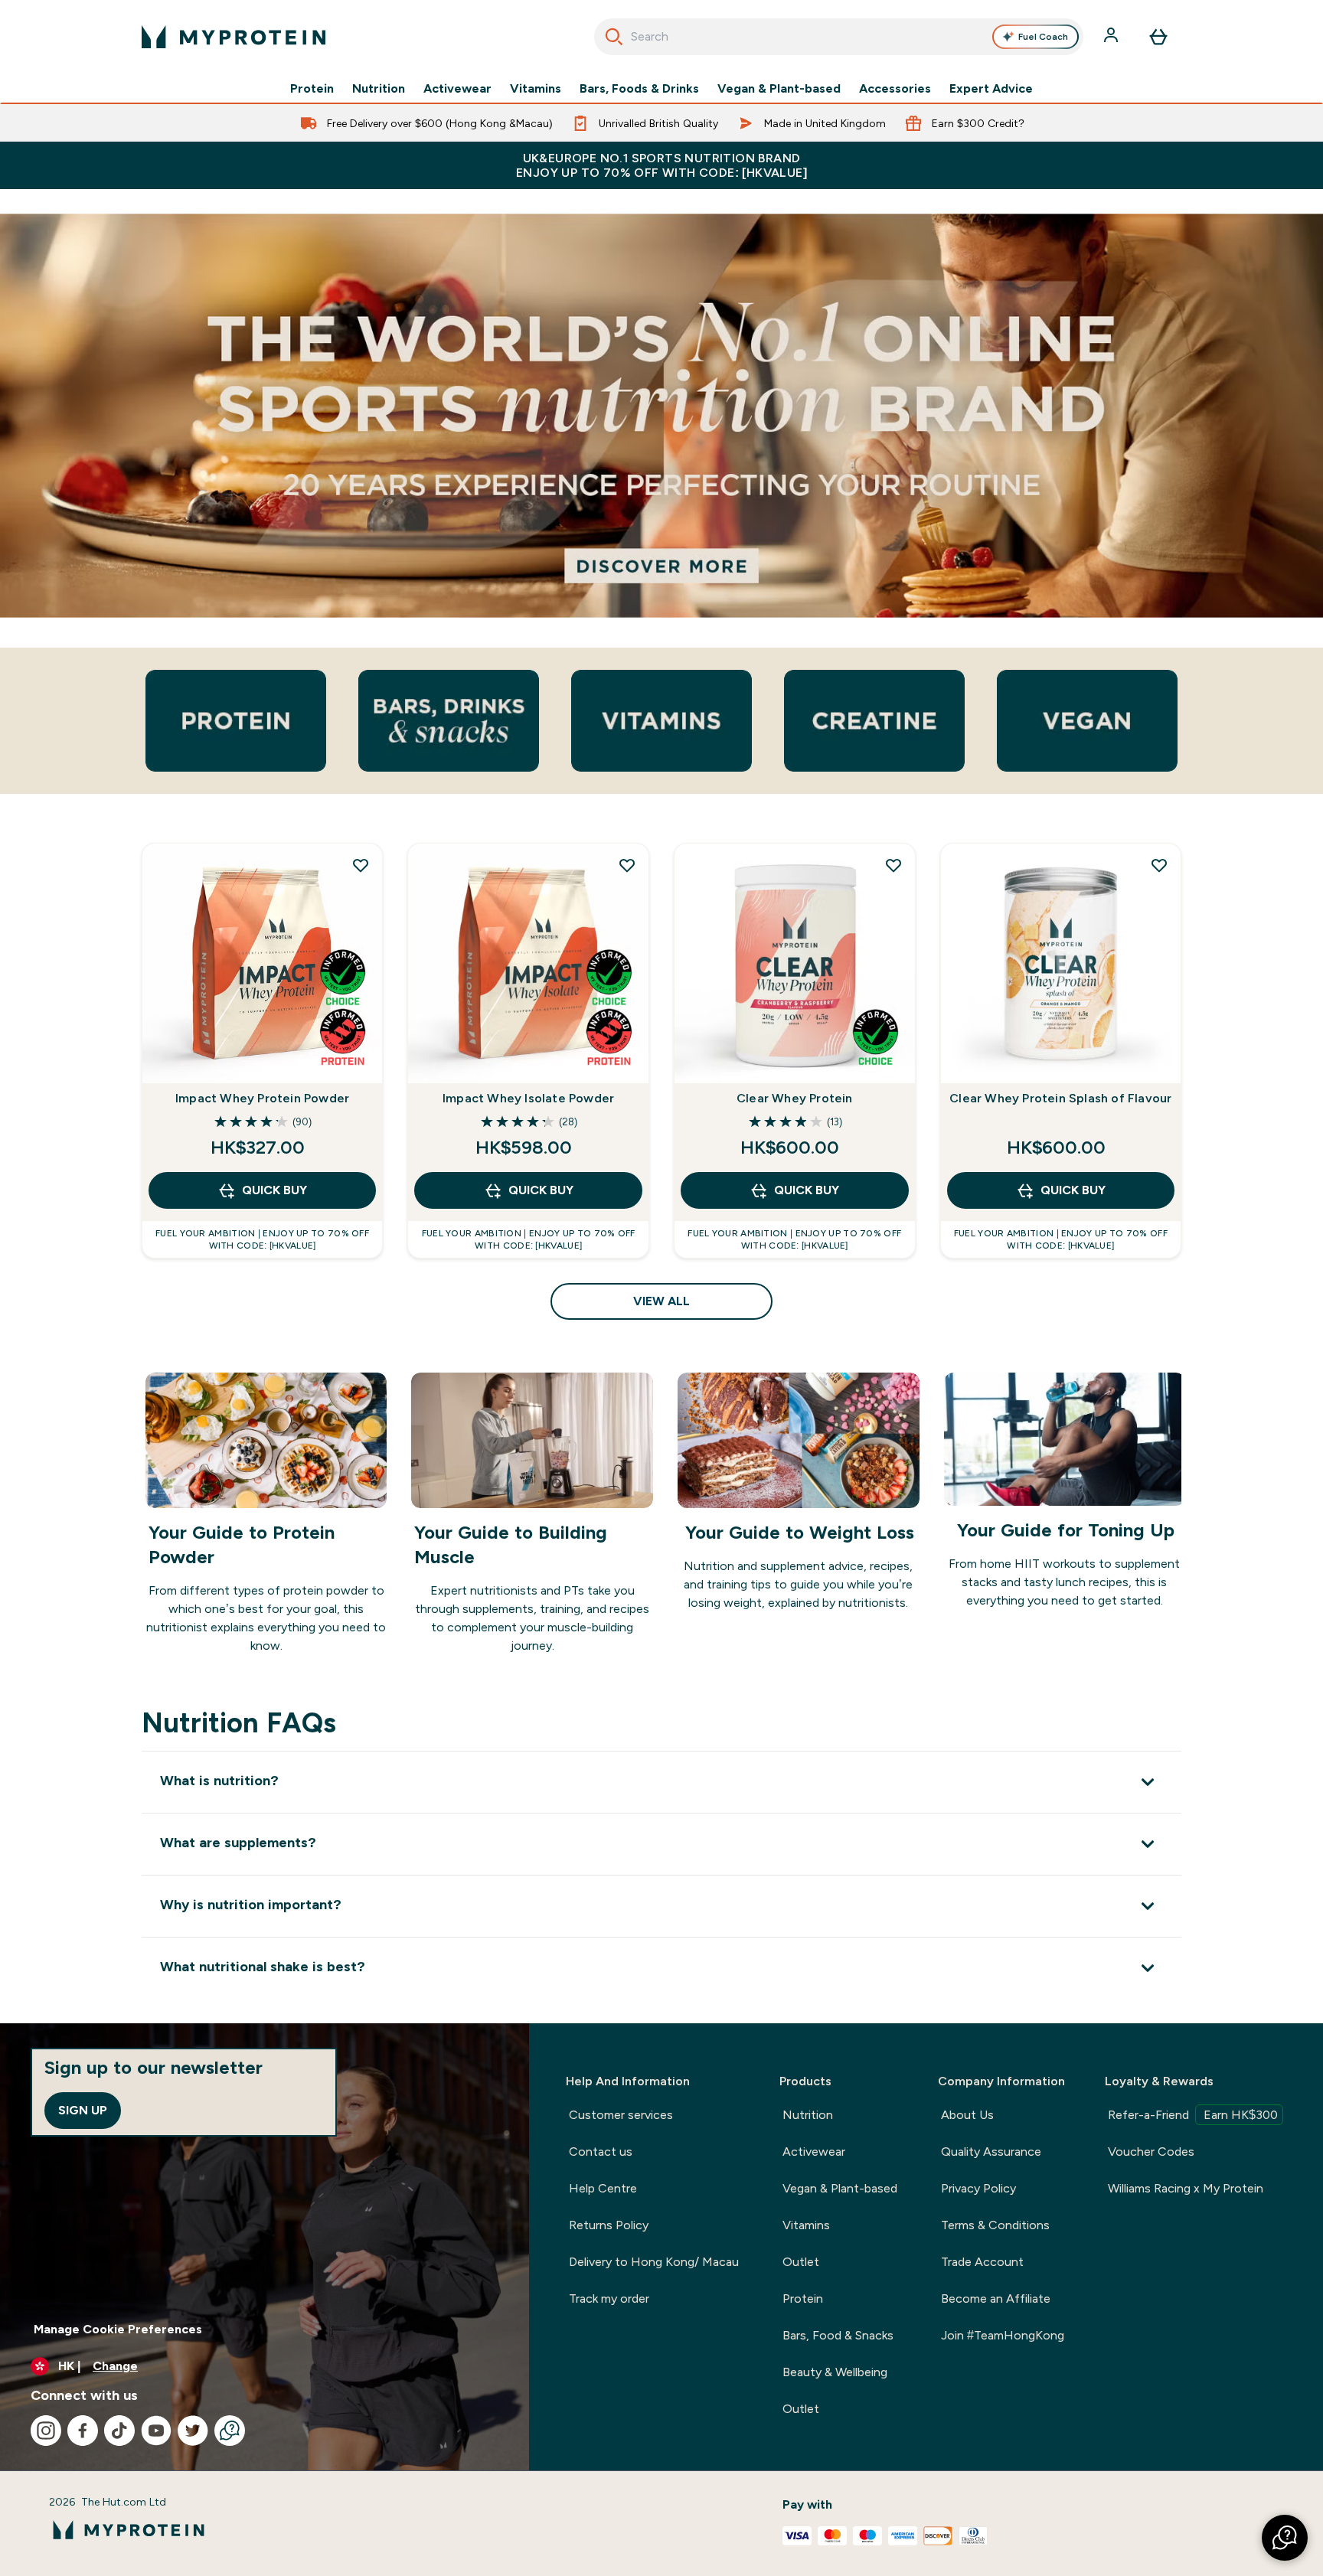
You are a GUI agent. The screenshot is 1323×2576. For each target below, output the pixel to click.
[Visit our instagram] (46, 2431)
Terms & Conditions (995, 2225)
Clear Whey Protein (795, 1098)
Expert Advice (991, 89)
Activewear (457, 89)
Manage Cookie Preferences (118, 2329)
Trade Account (982, 2262)
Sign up (83, 2110)
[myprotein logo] (234, 37)
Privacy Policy (978, 2188)
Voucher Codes (1151, 2152)
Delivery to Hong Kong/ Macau (654, 2262)
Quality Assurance (991, 2152)
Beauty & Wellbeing (835, 2372)
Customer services (621, 2115)
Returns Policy (609, 2225)
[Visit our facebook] (83, 2431)
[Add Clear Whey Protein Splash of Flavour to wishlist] (1159, 865)
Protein (312, 89)
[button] (1285, 2538)
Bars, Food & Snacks (838, 2335)
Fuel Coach (1043, 37)
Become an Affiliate (996, 2298)
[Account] (1112, 37)
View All (661, 1301)
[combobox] (839, 37)
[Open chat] (230, 2431)
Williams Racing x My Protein (1186, 2188)
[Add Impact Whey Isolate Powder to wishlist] (627, 865)
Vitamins (536, 89)
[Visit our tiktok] (119, 2431)
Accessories (895, 89)
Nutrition (379, 89)
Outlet (801, 2262)
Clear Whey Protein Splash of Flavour (1060, 1098)
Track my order (609, 2298)
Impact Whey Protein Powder (262, 1098)
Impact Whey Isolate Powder (528, 1098)
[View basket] (1158, 37)
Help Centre (603, 2188)
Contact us (601, 2152)
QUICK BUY (274, 1190)
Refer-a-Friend (1193, 2115)
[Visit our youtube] (156, 2431)
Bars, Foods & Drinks (639, 89)
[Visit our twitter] (193, 2431)
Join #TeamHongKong (1003, 2335)
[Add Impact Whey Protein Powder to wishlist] (361, 865)
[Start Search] (614, 37)
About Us (967, 2115)
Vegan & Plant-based (779, 89)
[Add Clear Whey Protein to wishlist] (893, 865)
